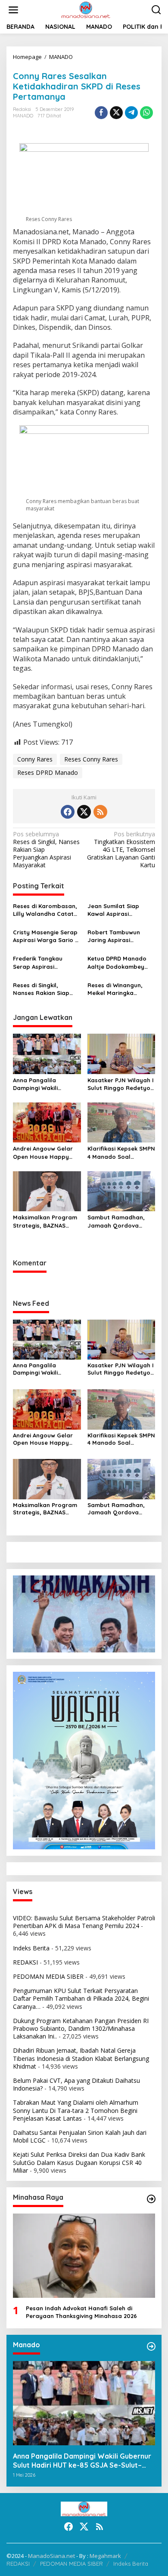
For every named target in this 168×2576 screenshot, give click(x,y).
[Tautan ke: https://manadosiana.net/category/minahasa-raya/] (151, 2199)
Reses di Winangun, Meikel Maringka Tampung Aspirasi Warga (115, 989)
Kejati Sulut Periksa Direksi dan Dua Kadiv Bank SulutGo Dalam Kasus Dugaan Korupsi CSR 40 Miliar (79, 2162)
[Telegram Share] (131, 113)
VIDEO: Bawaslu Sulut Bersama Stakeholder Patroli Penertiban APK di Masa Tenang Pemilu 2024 (84, 1922)
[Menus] (13, 10)
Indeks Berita (31, 1948)
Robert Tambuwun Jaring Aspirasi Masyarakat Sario (114, 936)
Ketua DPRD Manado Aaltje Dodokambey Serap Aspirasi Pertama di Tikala (117, 963)
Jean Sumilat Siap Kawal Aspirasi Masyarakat (113, 910)
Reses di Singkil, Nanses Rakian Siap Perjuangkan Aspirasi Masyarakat (43, 989)
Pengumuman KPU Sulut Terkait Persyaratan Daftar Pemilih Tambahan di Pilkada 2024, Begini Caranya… (81, 1998)
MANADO (23, 116)
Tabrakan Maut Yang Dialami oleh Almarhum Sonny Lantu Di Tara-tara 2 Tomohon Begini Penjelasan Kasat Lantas (76, 2110)
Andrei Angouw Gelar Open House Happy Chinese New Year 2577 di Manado (45, 1153)
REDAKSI (25, 1962)
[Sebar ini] (101, 113)
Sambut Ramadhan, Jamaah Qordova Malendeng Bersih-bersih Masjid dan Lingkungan (116, 1221)
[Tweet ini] (116, 113)
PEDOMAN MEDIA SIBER (48, 1976)
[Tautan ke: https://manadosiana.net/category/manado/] (151, 2346)
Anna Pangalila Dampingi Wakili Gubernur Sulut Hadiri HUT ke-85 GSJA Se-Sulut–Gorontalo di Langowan (44, 1084)
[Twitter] (84, 812)
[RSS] (100, 812)
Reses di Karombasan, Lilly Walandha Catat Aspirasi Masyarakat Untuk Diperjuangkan (45, 910)
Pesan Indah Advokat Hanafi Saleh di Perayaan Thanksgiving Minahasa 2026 (81, 2312)
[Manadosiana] (86, 9)
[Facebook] (68, 812)
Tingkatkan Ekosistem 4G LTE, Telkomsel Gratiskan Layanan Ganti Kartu (121, 850)
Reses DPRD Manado (48, 772)
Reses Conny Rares (91, 759)
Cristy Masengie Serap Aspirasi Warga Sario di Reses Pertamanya (47, 936)
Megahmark (105, 2556)
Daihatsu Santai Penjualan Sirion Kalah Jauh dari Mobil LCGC (80, 2136)
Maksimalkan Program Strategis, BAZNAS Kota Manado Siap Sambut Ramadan (45, 1221)
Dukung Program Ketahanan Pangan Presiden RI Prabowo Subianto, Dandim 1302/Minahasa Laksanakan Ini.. (81, 2028)
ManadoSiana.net (51, 2556)
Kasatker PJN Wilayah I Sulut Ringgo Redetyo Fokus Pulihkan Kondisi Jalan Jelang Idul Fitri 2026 (121, 1084)
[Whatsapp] (146, 113)
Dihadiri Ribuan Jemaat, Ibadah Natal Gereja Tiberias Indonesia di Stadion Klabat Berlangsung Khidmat (81, 2058)
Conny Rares (35, 759)
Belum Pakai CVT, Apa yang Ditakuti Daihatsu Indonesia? (76, 2084)
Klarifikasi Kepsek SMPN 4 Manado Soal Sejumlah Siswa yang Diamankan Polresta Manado (121, 1153)
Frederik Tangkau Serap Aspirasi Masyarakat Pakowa (42, 963)
